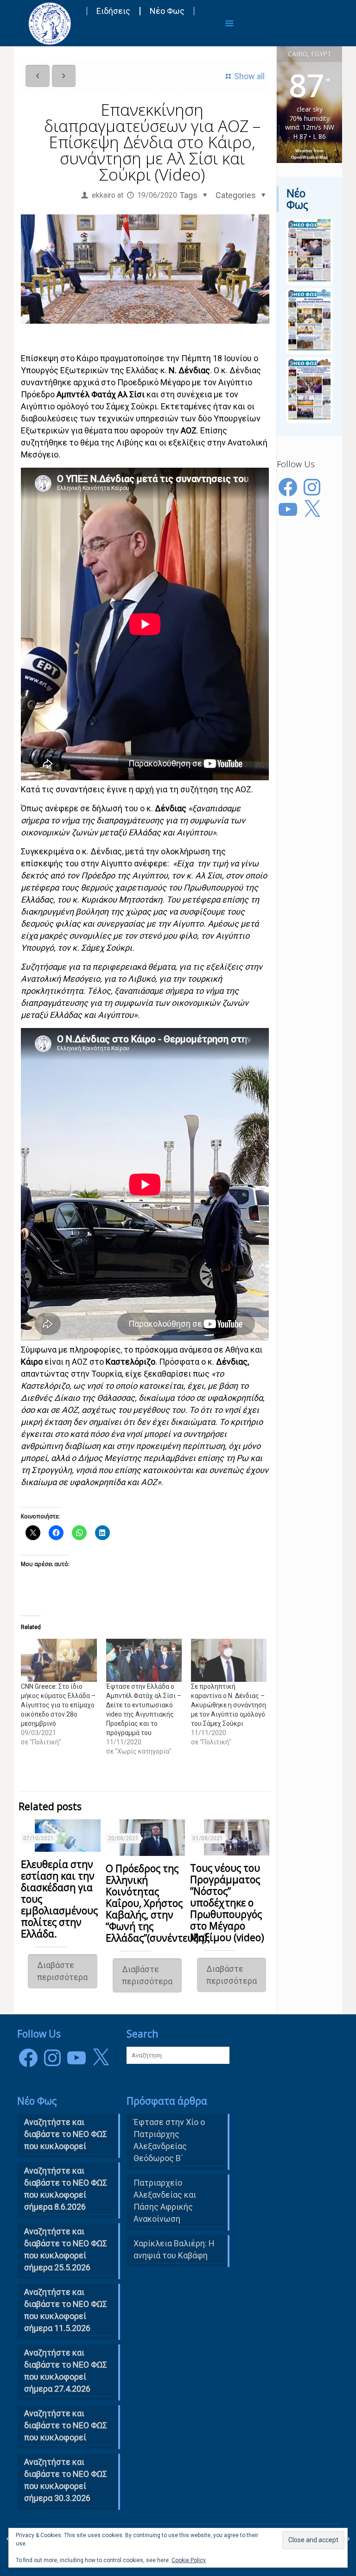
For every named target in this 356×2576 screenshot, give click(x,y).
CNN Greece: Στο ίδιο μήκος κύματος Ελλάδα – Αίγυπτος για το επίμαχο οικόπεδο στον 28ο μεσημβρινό (58, 1705)
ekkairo (104, 195)
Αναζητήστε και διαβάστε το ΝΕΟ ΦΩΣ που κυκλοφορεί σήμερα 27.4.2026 (66, 2371)
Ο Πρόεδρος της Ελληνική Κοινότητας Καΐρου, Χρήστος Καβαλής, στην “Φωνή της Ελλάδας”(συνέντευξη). (158, 1903)
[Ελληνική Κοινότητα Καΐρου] (50, 23)
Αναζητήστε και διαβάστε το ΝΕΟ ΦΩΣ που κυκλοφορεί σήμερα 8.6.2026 (66, 2189)
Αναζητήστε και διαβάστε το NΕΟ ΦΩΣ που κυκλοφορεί (66, 2134)
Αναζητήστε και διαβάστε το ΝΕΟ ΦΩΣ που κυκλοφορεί (66, 2425)
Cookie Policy (189, 2560)
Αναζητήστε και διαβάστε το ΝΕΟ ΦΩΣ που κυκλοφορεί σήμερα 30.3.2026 (66, 2480)
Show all (249, 76)
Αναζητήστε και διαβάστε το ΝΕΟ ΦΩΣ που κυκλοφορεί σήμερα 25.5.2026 (66, 2249)
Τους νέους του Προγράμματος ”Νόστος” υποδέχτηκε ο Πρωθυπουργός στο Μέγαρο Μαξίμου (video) (227, 1903)
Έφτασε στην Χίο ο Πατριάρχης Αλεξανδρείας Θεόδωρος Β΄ (169, 2140)
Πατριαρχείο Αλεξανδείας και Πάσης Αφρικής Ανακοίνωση (165, 2201)
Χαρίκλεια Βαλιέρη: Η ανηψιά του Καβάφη (174, 2249)
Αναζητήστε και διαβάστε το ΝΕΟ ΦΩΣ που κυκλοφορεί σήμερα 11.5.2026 (66, 2310)
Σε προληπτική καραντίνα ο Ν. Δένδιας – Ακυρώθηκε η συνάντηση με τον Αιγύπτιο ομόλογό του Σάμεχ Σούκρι (229, 1705)
